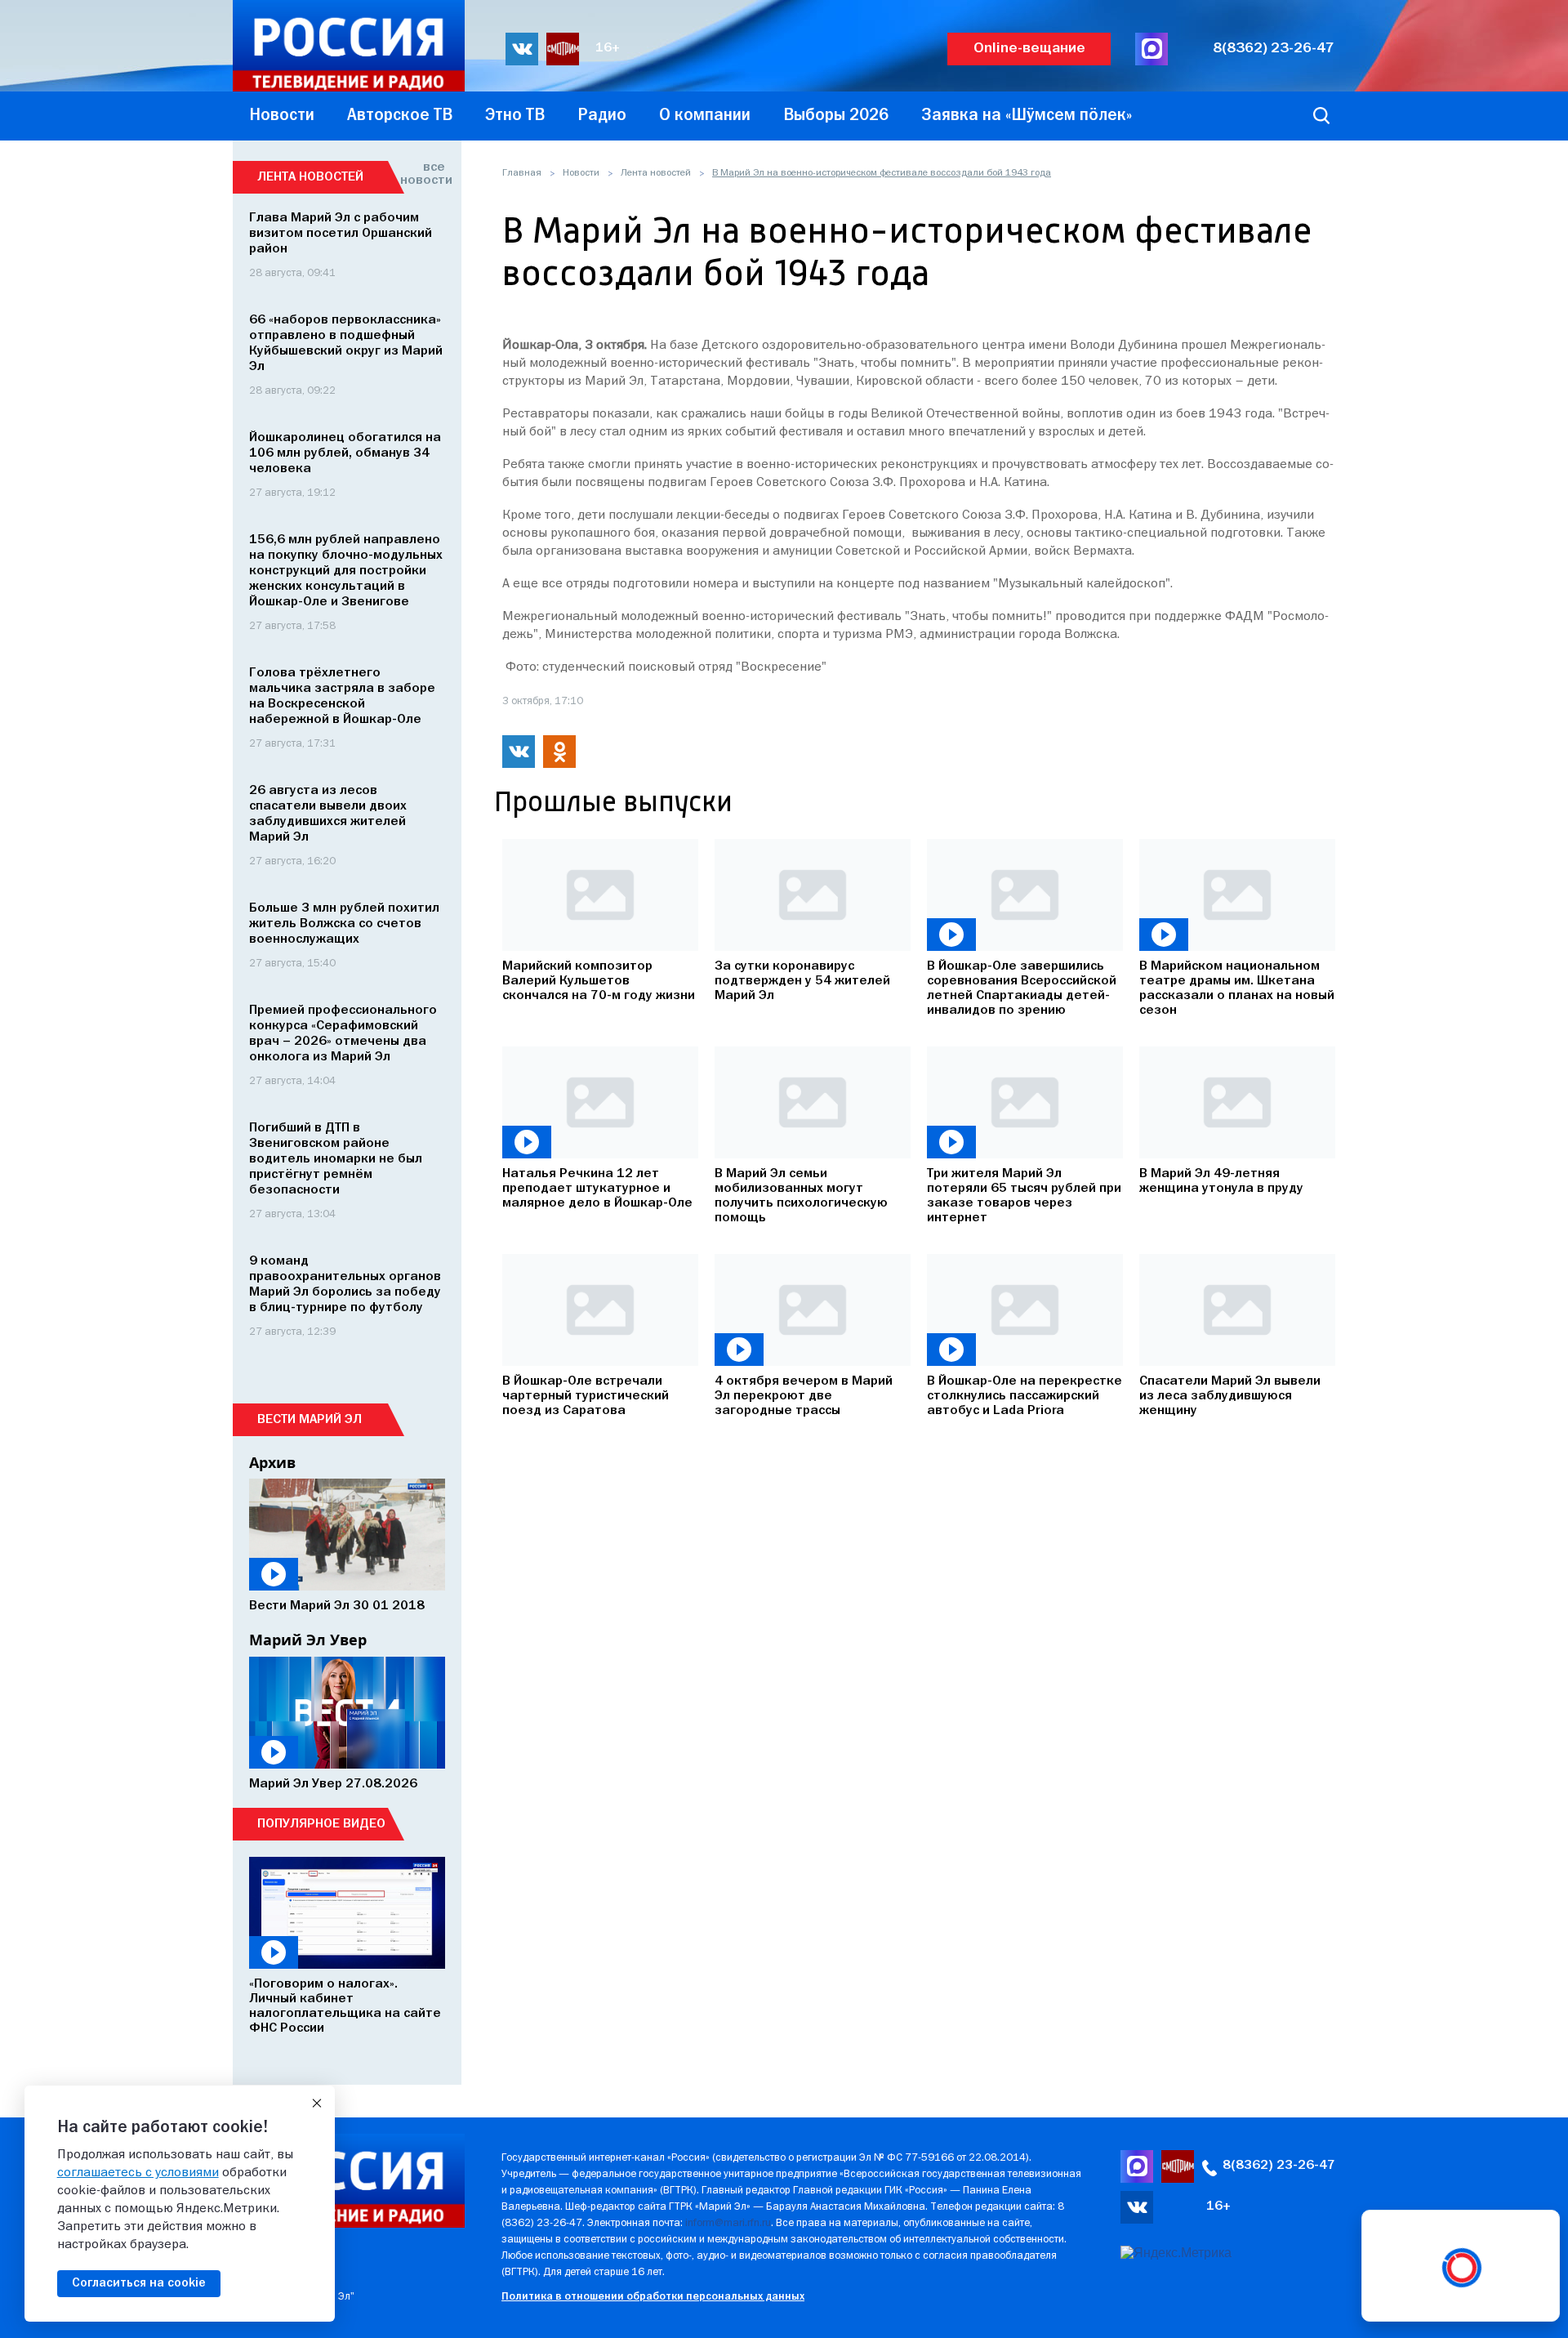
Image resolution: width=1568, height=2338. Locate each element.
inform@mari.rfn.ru (728, 2223)
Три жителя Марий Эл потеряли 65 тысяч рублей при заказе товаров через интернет (1024, 1196)
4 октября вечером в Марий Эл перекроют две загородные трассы (804, 1396)
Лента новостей (656, 173)
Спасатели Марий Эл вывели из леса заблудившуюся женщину (1230, 1396)
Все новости (423, 174)
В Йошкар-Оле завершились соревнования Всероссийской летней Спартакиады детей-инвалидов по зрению (1022, 988)
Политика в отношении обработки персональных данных (653, 2297)
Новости (581, 173)
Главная (522, 173)
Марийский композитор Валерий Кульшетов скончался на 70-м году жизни (599, 981)
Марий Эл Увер (308, 1640)
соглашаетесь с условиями (138, 2173)
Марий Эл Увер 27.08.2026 (333, 1784)
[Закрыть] (317, 2104)
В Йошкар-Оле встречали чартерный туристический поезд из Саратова (586, 1396)
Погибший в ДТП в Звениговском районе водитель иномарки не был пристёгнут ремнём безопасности (336, 1159)
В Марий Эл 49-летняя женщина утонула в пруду (1221, 1181)
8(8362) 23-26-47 (1274, 49)
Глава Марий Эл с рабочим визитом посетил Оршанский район (341, 234)
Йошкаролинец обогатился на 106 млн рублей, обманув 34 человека (345, 453)
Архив (272, 1462)
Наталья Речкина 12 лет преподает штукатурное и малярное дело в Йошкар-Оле (597, 1189)
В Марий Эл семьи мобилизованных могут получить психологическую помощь (801, 1196)
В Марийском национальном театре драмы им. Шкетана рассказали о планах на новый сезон (1237, 988)
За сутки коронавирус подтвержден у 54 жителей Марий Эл (802, 981)
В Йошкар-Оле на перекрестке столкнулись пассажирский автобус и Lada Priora (1025, 1396)
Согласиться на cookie (139, 2283)
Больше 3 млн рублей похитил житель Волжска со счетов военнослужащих (344, 924)
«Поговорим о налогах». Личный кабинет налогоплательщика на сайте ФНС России (345, 2006)
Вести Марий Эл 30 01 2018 (337, 1606)
